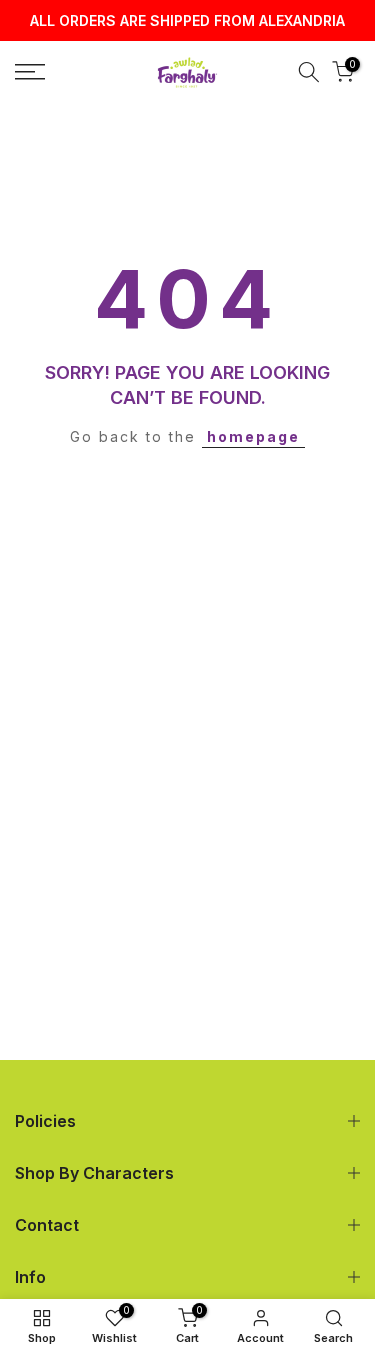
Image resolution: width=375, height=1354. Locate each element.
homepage (253, 436)
